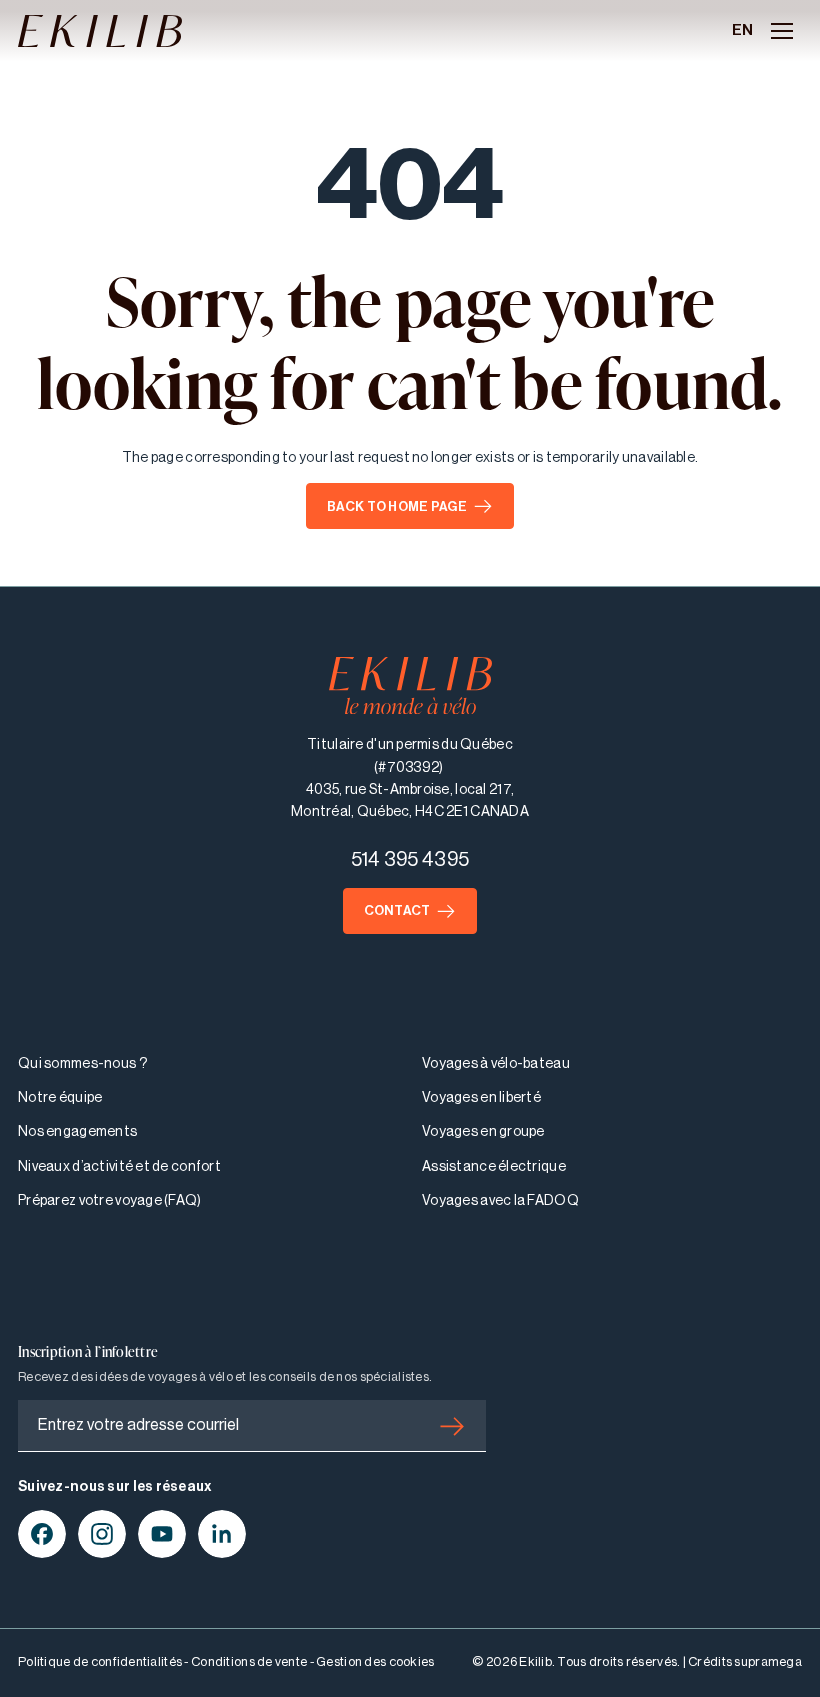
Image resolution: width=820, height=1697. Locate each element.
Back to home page (397, 506)
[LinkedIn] (222, 1534)
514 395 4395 (410, 860)
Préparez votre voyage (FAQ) (110, 1201)
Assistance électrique (494, 1167)
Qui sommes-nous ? (82, 1064)
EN (743, 30)
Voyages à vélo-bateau (496, 1064)
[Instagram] (102, 1534)
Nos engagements (77, 1132)
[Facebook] (42, 1534)
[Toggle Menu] (782, 31)
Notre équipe (60, 1098)
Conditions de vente (249, 1661)
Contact (397, 910)
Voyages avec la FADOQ (500, 1201)
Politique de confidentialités (100, 1661)
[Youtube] (162, 1534)
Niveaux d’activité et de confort (119, 1167)
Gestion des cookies (375, 1661)
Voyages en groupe (483, 1132)
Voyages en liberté (481, 1098)
